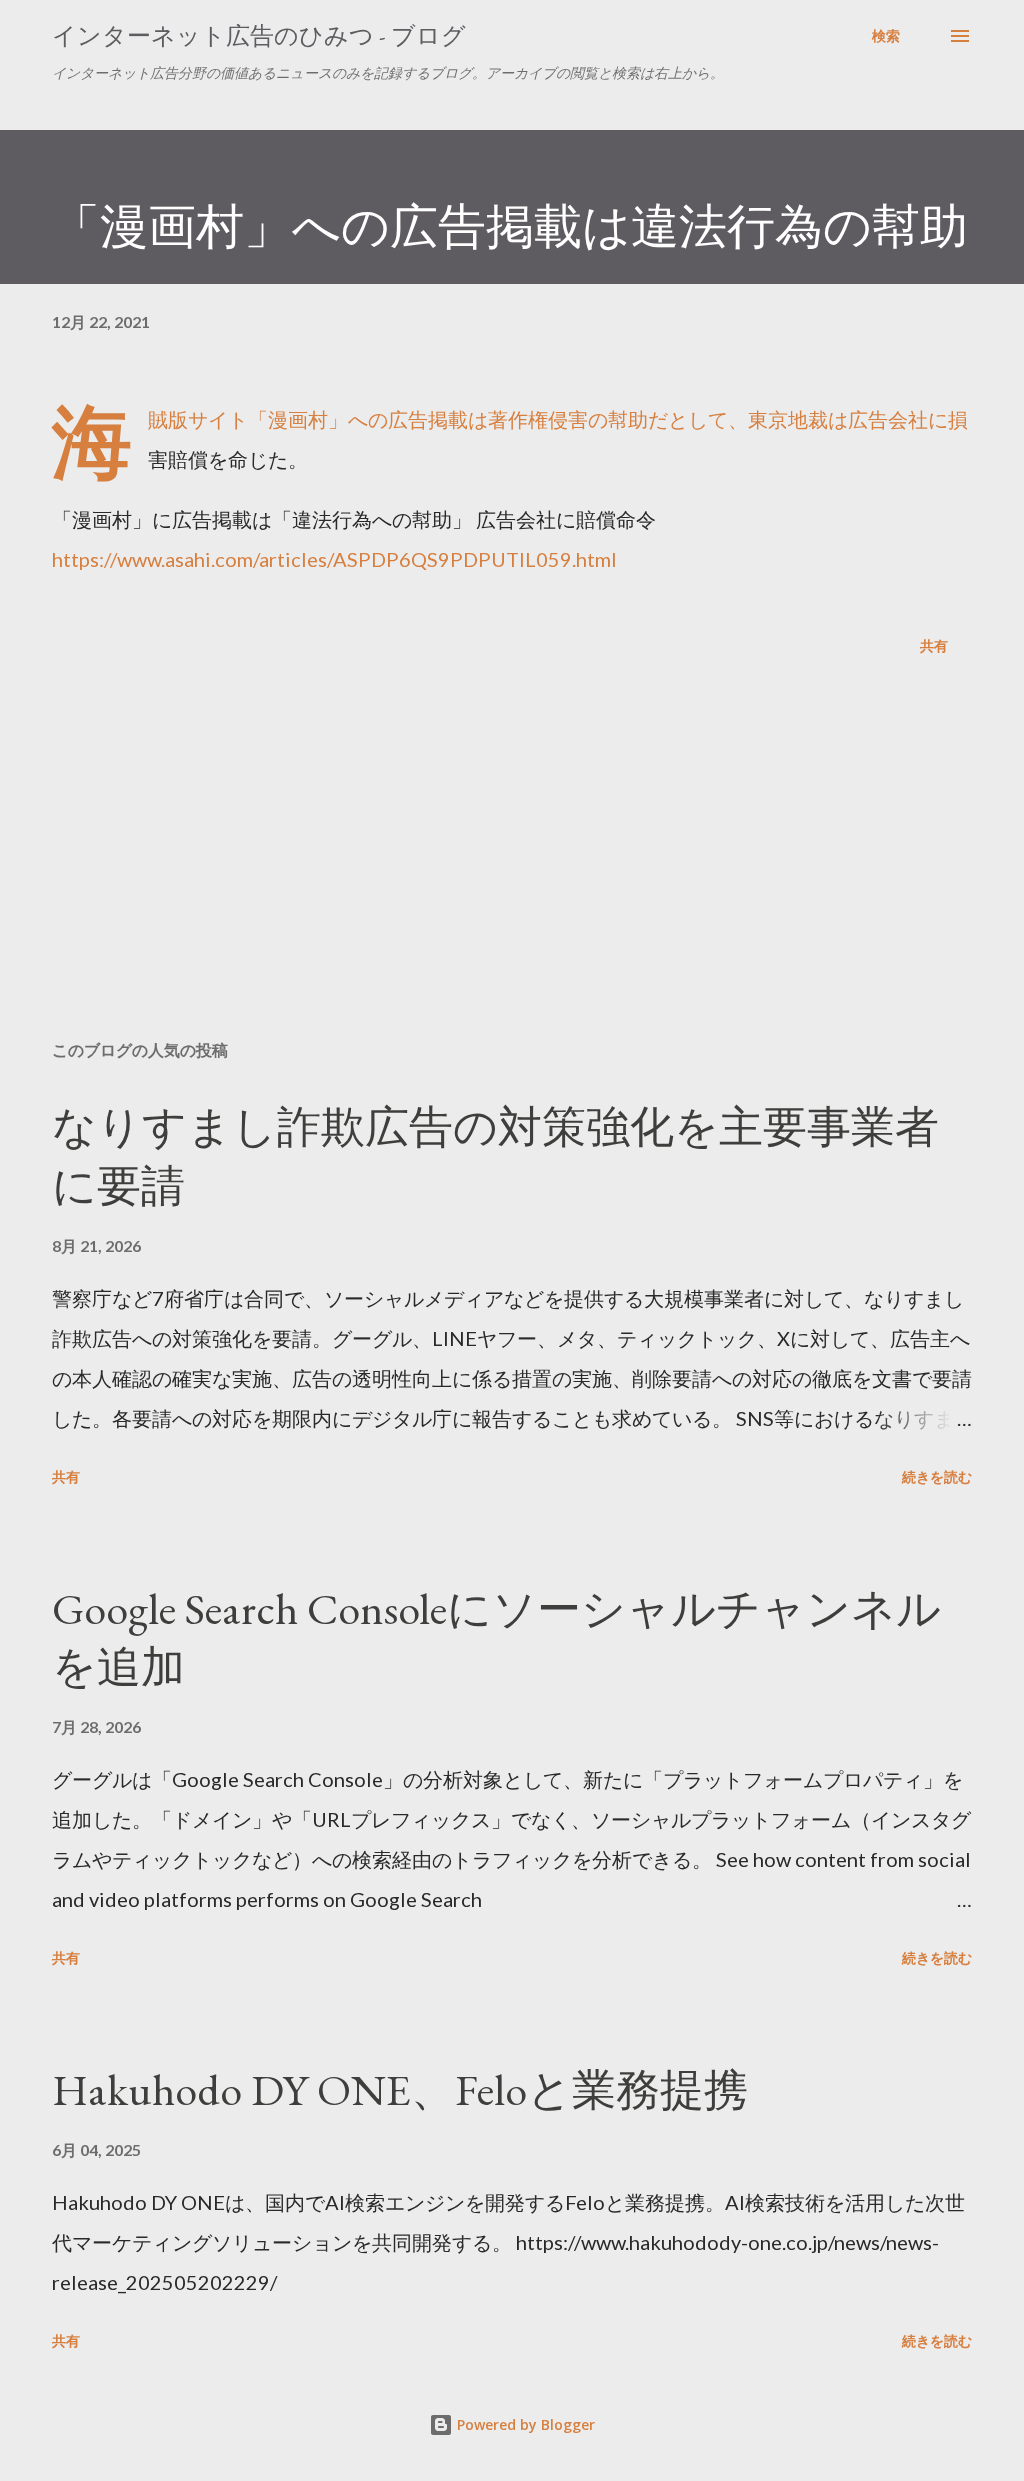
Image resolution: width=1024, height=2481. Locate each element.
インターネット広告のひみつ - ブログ (259, 35)
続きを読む (937, 1476)
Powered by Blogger (524, 2424)
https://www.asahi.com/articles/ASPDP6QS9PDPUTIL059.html (334, 559)
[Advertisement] (512, 868)
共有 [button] (934, 645)
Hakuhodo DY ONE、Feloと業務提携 (400, 2089)
